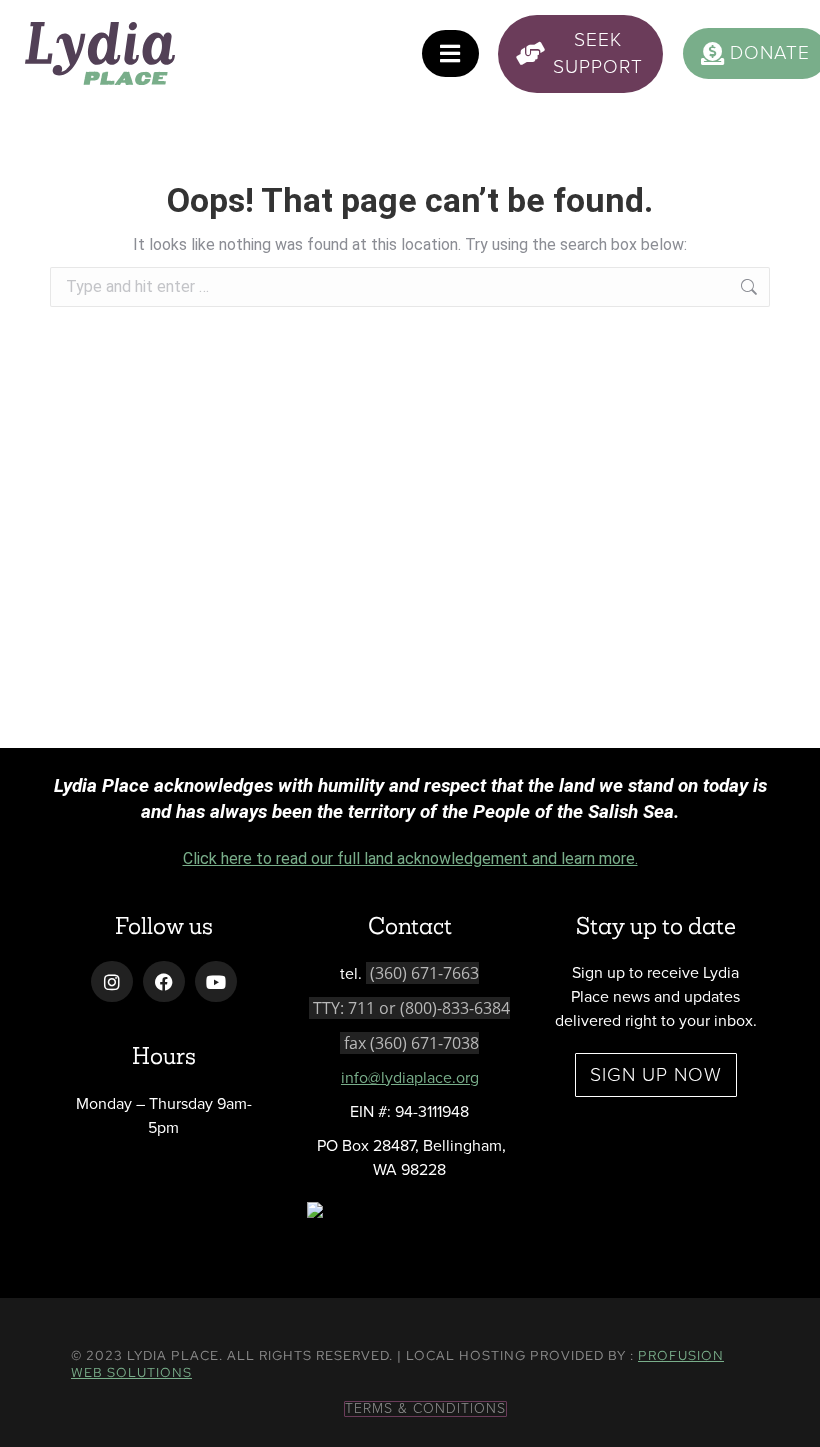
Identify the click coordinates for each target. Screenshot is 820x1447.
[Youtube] (216, 982)
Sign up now (656, 1074)
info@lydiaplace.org (410, 1077)
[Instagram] (112, 982)
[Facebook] (164, 982)
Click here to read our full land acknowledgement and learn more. (410, 858)
